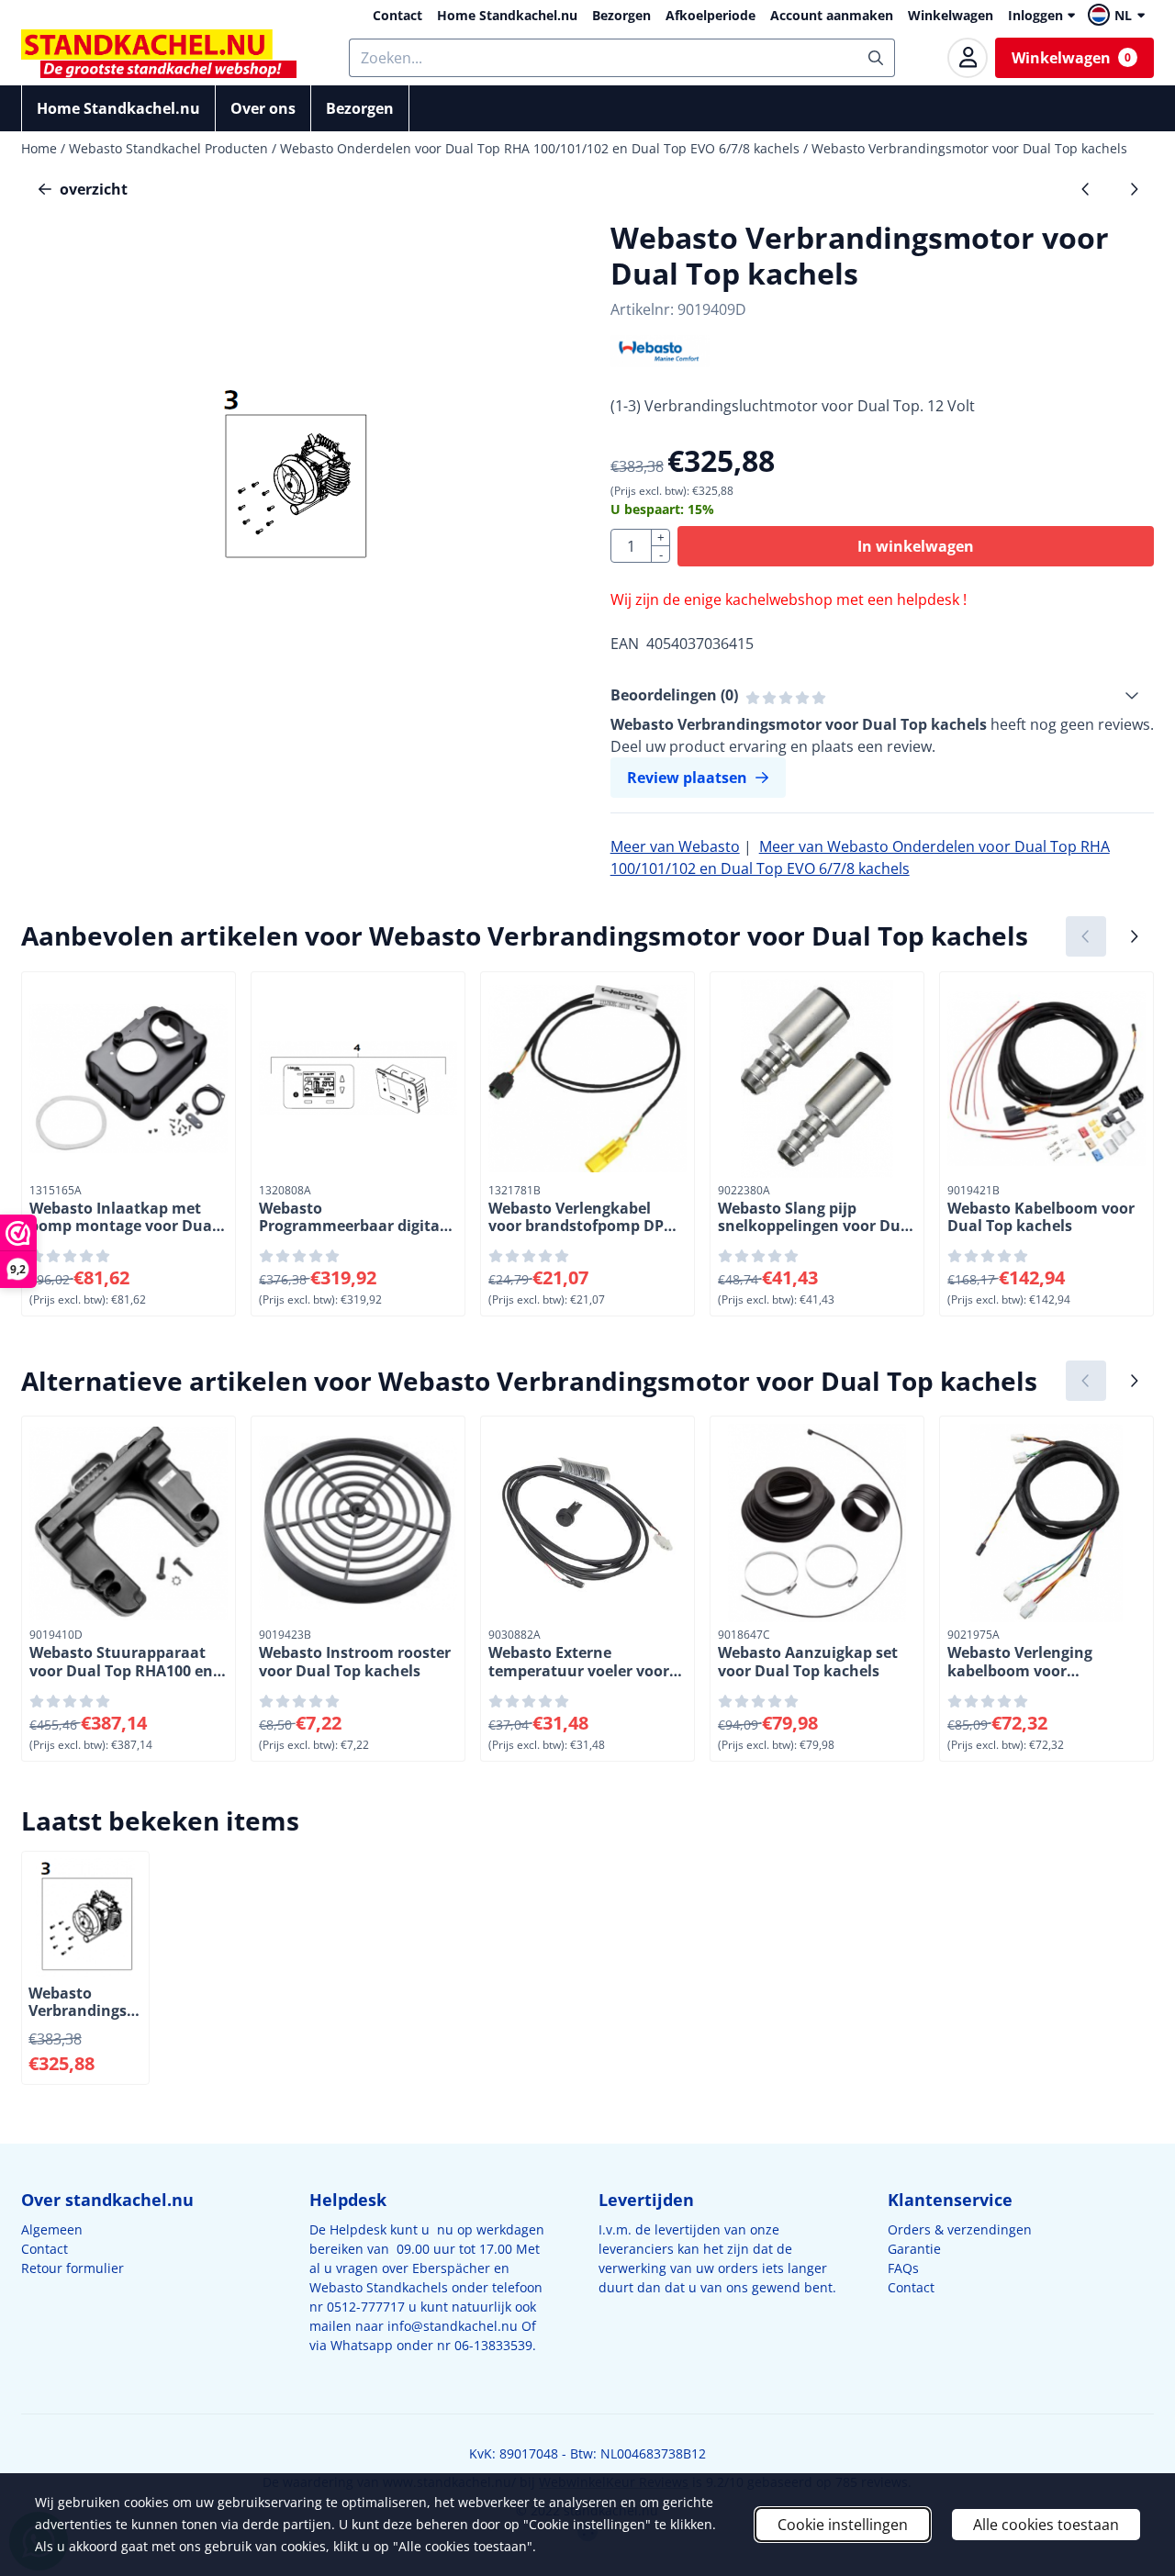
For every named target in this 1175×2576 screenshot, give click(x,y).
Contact (397, 15)
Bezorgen (621, 15)
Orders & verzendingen (960, 2229)
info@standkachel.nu (453, 2326)
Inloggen (1035, 15)
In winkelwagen (916, 546)
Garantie (914, 2249)
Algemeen (52, 2229)
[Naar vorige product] (1086, 189)
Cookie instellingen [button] (843, 2525)
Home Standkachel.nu (507, 15)
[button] (1119, 15)
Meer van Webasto (675, 846)
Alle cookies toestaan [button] (1046, 2525)
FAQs (903, 2268)
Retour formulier (73, 2268)
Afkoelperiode (711, 15)
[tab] (883, 695)
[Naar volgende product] (1134, 189)
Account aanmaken (832, 15)
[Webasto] (660, 362)
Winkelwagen (951, 15)
